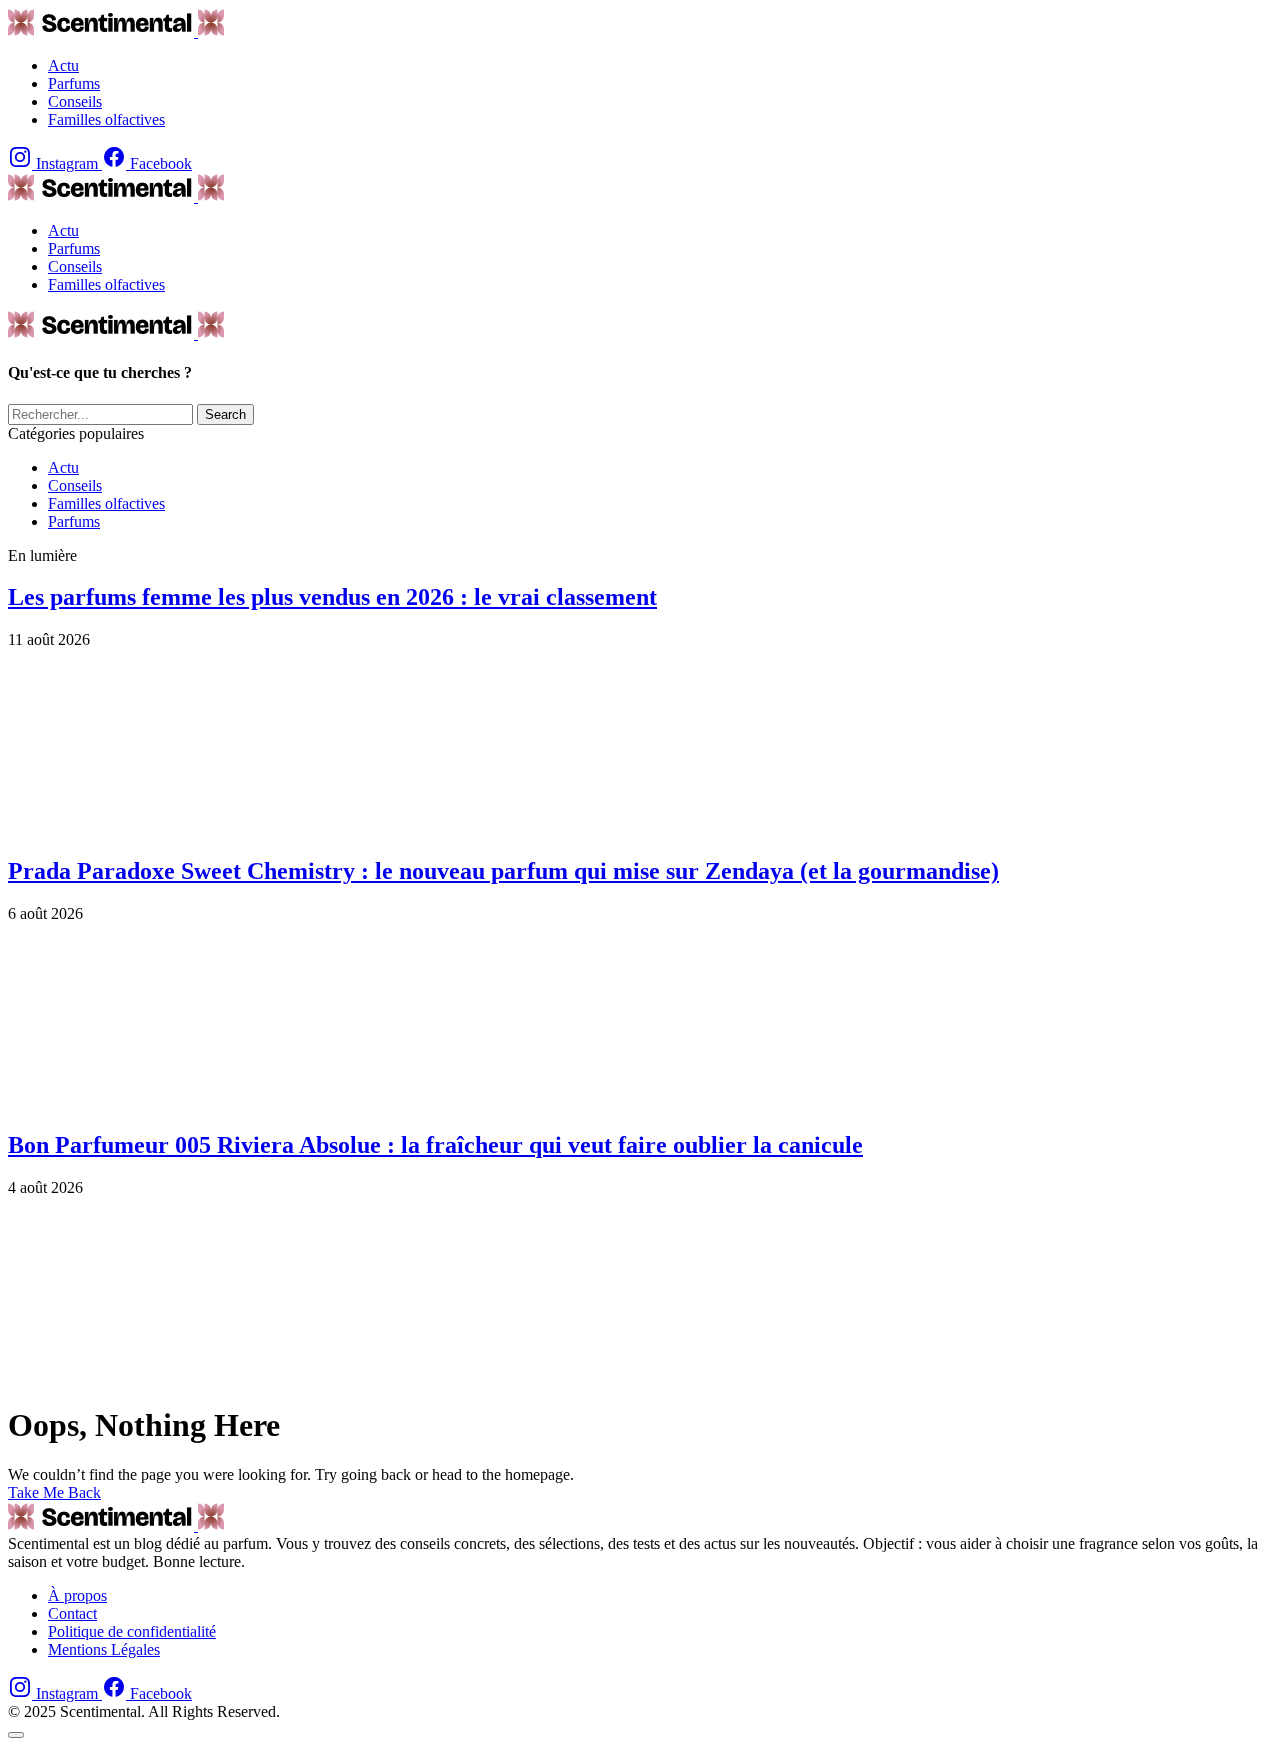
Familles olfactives (106, 503)
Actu (63, 467)
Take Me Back (54, 1492)
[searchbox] (100, 414)
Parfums (74, 521)
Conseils (75, 485)
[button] (16, 1735)
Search (225, 414)
